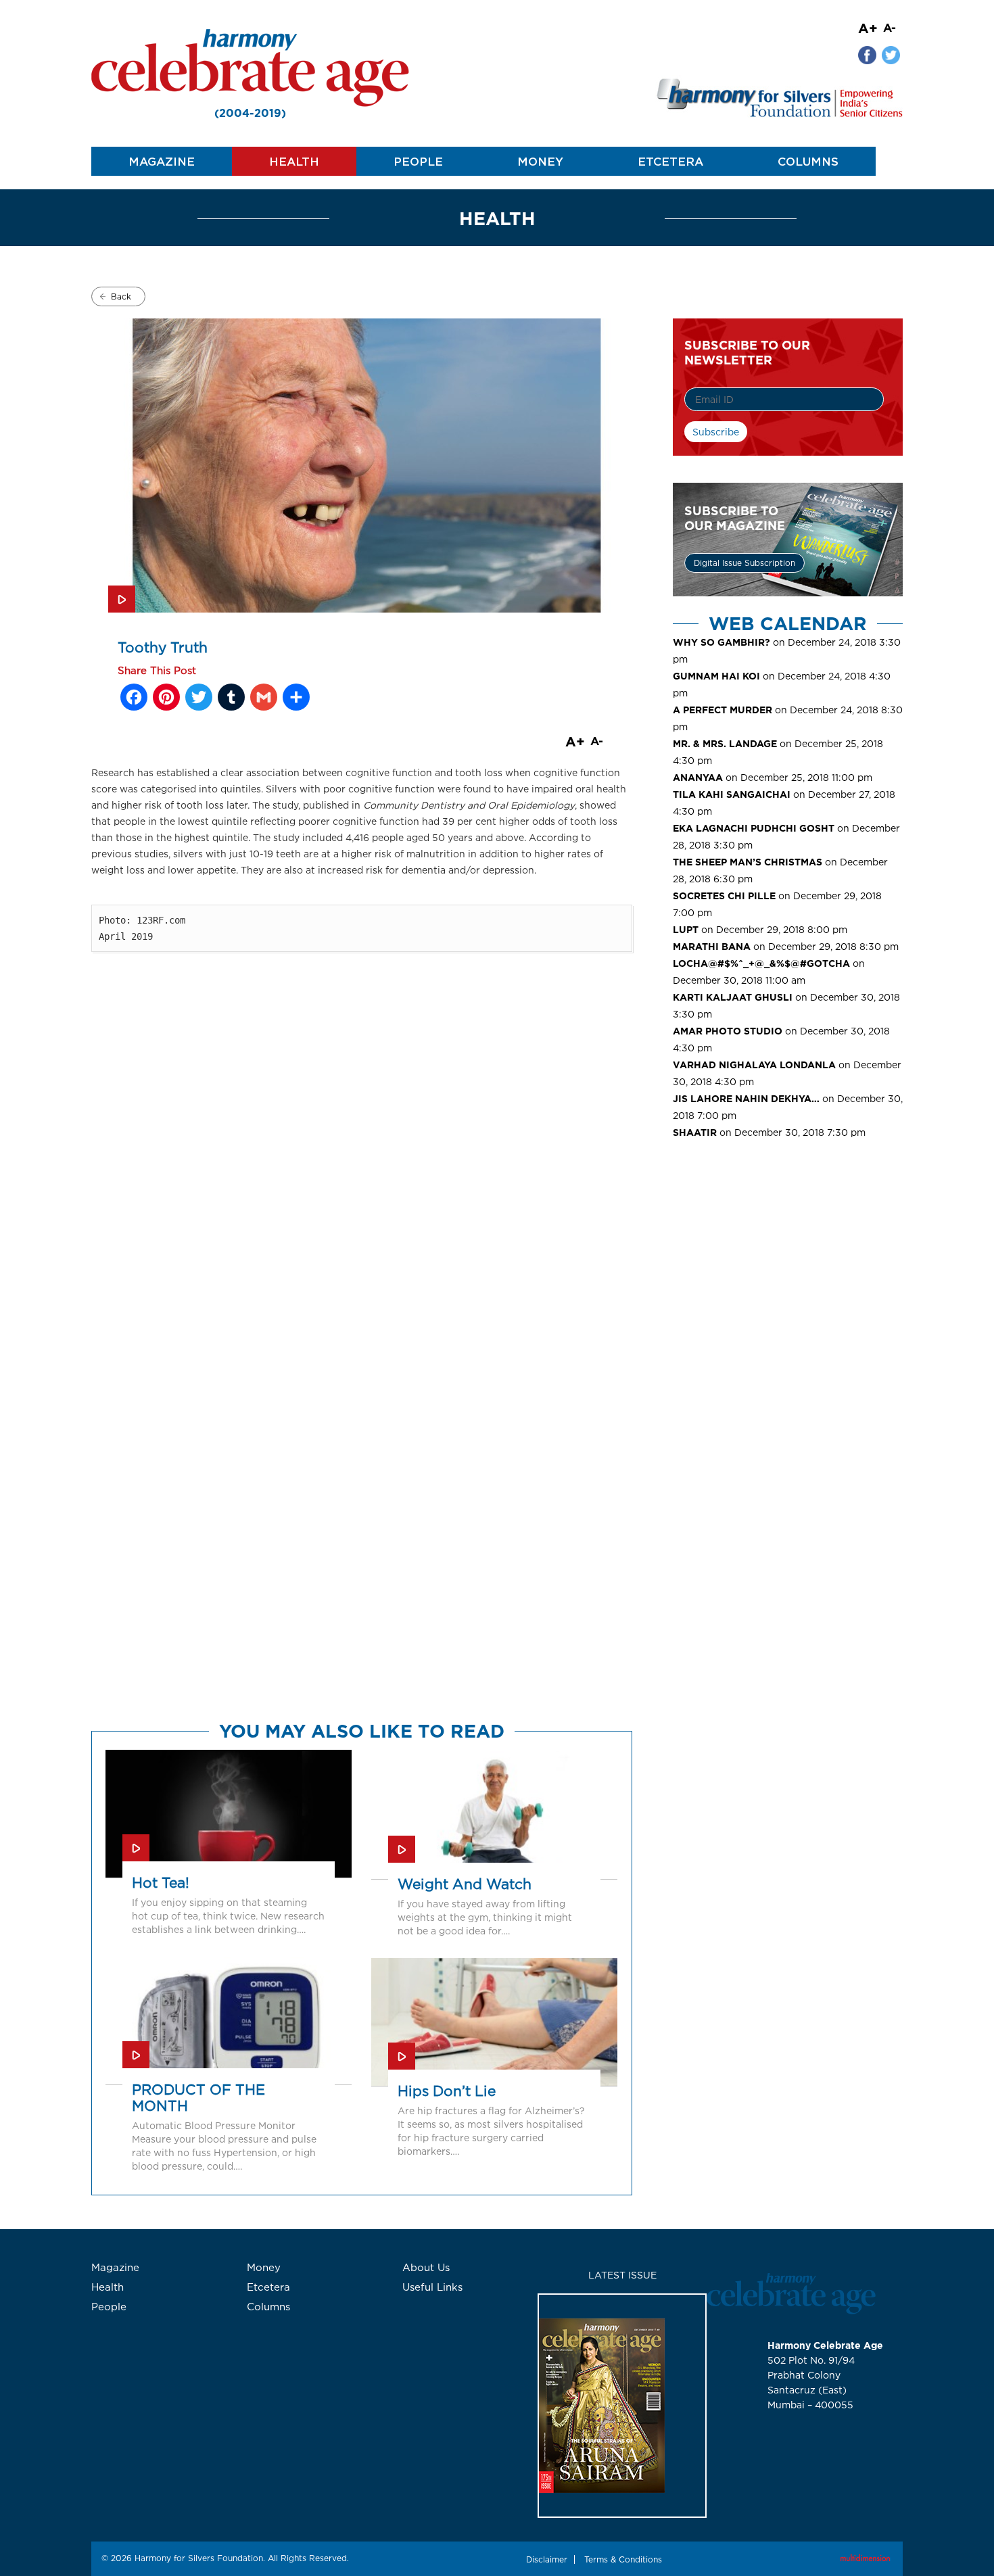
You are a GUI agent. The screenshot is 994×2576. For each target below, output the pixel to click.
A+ (868, 28)
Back (121, 296)
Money (540, 161)
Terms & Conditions (623, 2559)
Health (294, 161)
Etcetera (670, 161)
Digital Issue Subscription (744, 563)
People (418, 161)
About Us (426, 2267)
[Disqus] (362, 1189)
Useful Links (432, 2287)
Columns (808, 161)
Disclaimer (547, 2559)
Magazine (162, 161)
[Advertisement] (788, 1262)
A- (890, 27)
